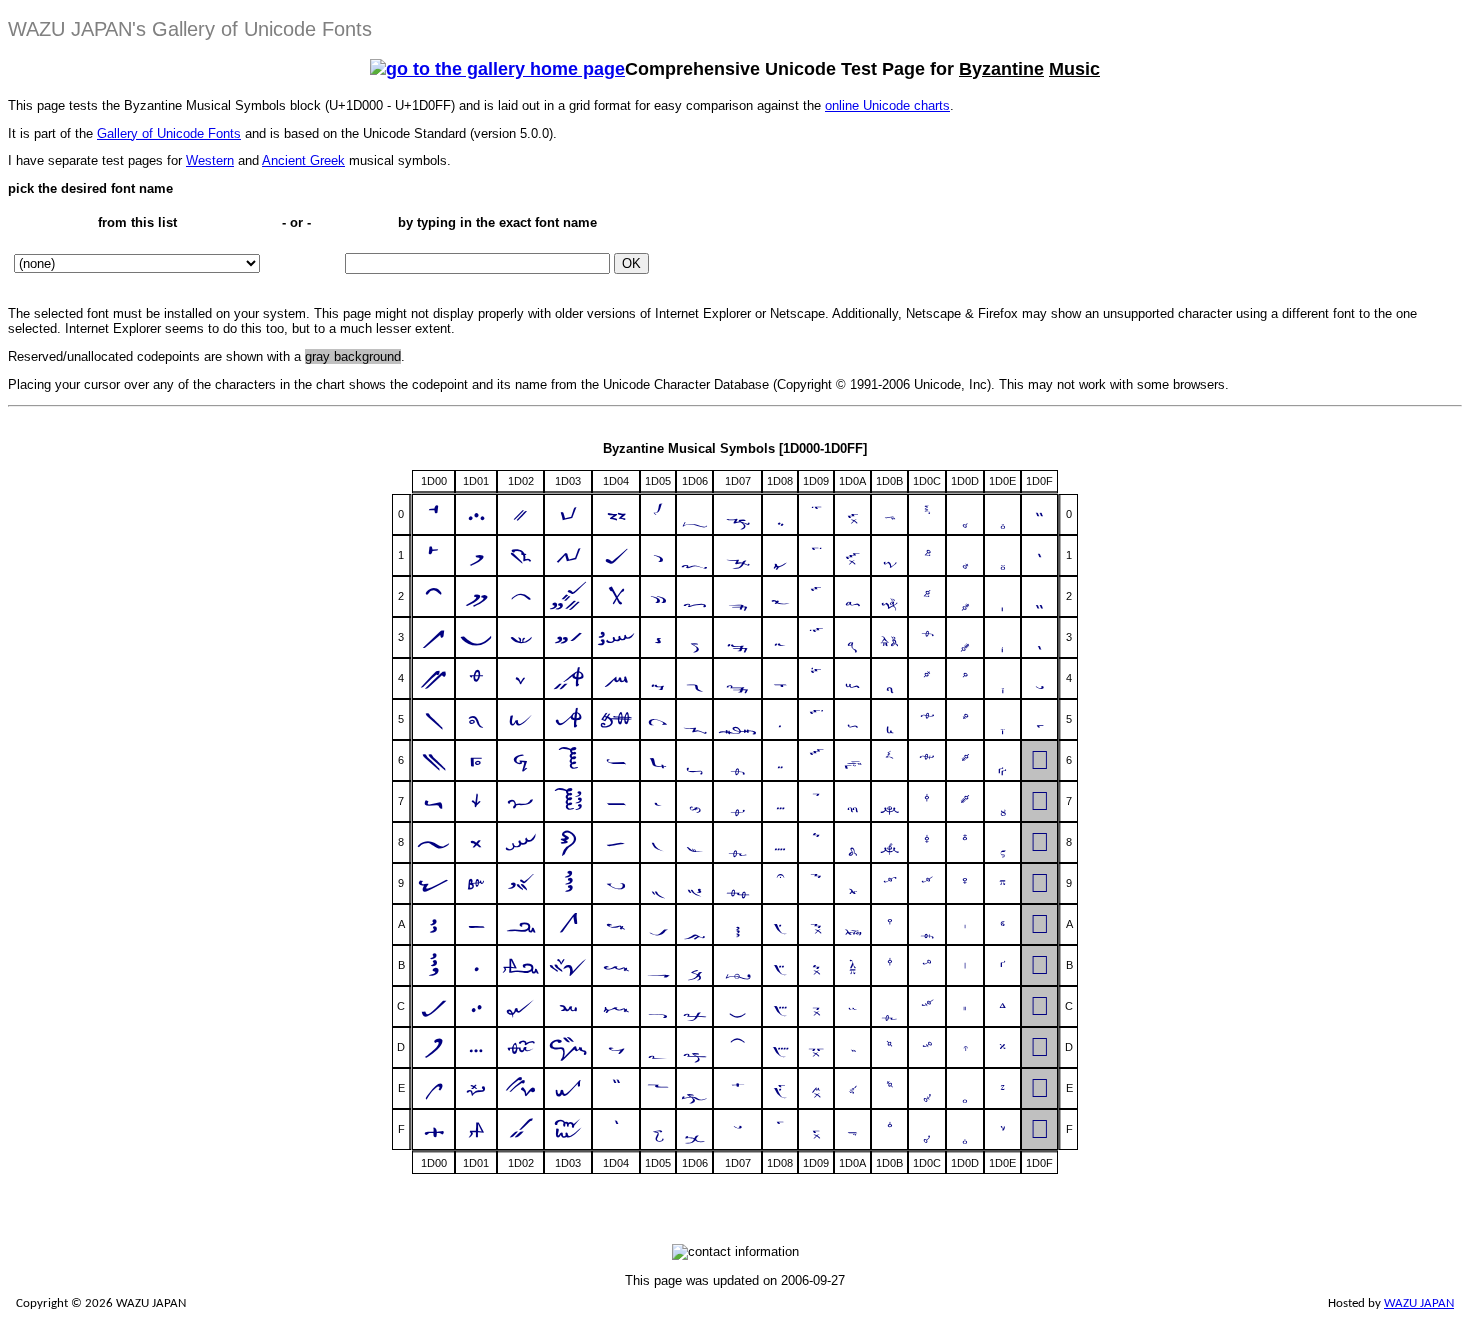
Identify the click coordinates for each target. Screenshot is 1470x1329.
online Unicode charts (887, 105)
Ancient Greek (303, 160)
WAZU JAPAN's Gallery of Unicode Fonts (190, 28)
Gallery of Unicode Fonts (169, 133)
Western (210, 160)
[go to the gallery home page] (497, 69)
